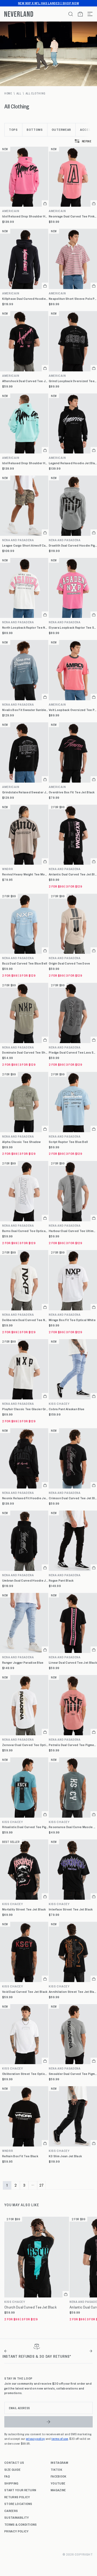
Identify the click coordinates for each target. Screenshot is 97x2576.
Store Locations (18, 2504)
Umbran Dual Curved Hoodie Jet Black (25, 1580)
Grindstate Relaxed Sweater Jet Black (25, 792)
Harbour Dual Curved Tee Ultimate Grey (73, 1231)
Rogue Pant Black (61, 1580)
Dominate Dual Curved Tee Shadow (25, 1052)
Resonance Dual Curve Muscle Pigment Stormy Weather (73, 1827)
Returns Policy (17, 2497)
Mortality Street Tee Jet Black (24, 1909)
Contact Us (14, 2462)
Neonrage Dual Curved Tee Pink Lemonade (73, 216)
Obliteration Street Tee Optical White (25, 2074)
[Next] (91, 2351)
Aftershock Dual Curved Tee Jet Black (25, 381)
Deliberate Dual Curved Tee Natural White (25, 1320)
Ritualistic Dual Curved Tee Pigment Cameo (25, 1827)
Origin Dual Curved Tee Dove (70, 963)
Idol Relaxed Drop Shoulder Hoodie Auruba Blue (25, 463)
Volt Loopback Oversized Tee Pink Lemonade (73, 710)
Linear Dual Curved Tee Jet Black (73, 1662)
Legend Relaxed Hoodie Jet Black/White (73, 463)
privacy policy (35, 2438)
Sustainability (17, 2517)
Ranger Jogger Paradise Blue (23, 1662)
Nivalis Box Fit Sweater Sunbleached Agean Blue (25, 710)
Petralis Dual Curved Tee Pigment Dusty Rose (73, 1745)
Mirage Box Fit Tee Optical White (72, 1320)
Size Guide (12, 2469)
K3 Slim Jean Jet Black (65, 2156)
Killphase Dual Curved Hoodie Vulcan (25, 299)
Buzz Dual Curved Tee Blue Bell (25, 963)
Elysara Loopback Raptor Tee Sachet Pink (73, 627)
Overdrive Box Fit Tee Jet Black (72, 792)
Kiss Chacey (59, 1404)
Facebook (59, 2476)
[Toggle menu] (88, 14)
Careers (11, 2511)
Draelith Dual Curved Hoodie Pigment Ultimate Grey (73, 545)
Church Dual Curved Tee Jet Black (30, 2307)
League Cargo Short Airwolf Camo (25, 545)
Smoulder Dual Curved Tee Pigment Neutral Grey (73, 2074)
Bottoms (35, 129)
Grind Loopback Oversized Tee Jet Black (73, 381)
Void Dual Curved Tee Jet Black (25, 1992)
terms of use (60, 2438)
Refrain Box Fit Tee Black (20, 2156)
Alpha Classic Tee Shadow (22, 1142)
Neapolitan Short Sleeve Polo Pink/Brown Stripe (73, 299)
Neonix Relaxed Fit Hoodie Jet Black (25, 1498)
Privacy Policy (16, 2531)
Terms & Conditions (21, 2524)
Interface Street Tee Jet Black (71, 1909)
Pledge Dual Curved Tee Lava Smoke (73, 1052)
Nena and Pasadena (18, 540)
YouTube (58, 2483)
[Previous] (6, 2351)
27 (42, 2185)
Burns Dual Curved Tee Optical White (25, 1231)
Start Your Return (20, 2490)
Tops (13, 129)
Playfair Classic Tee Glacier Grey (25, 1409)
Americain (11, 211)
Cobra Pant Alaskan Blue (67, 1409)
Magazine (58, 2490)
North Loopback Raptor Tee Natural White (25, 627)
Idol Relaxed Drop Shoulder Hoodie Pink (25, 216)
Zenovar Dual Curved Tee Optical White (25, 1745)
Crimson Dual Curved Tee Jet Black (73, 1498)
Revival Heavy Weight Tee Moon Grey (25, 874)
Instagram (59, 2462)
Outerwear (61, 129)
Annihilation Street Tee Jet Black (73, 1992)
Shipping (11, 2483)
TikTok (56, 2469)
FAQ (7, 2476)
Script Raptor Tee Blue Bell (68, 1142)
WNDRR (8, 869)
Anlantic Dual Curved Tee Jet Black (73, 874)
